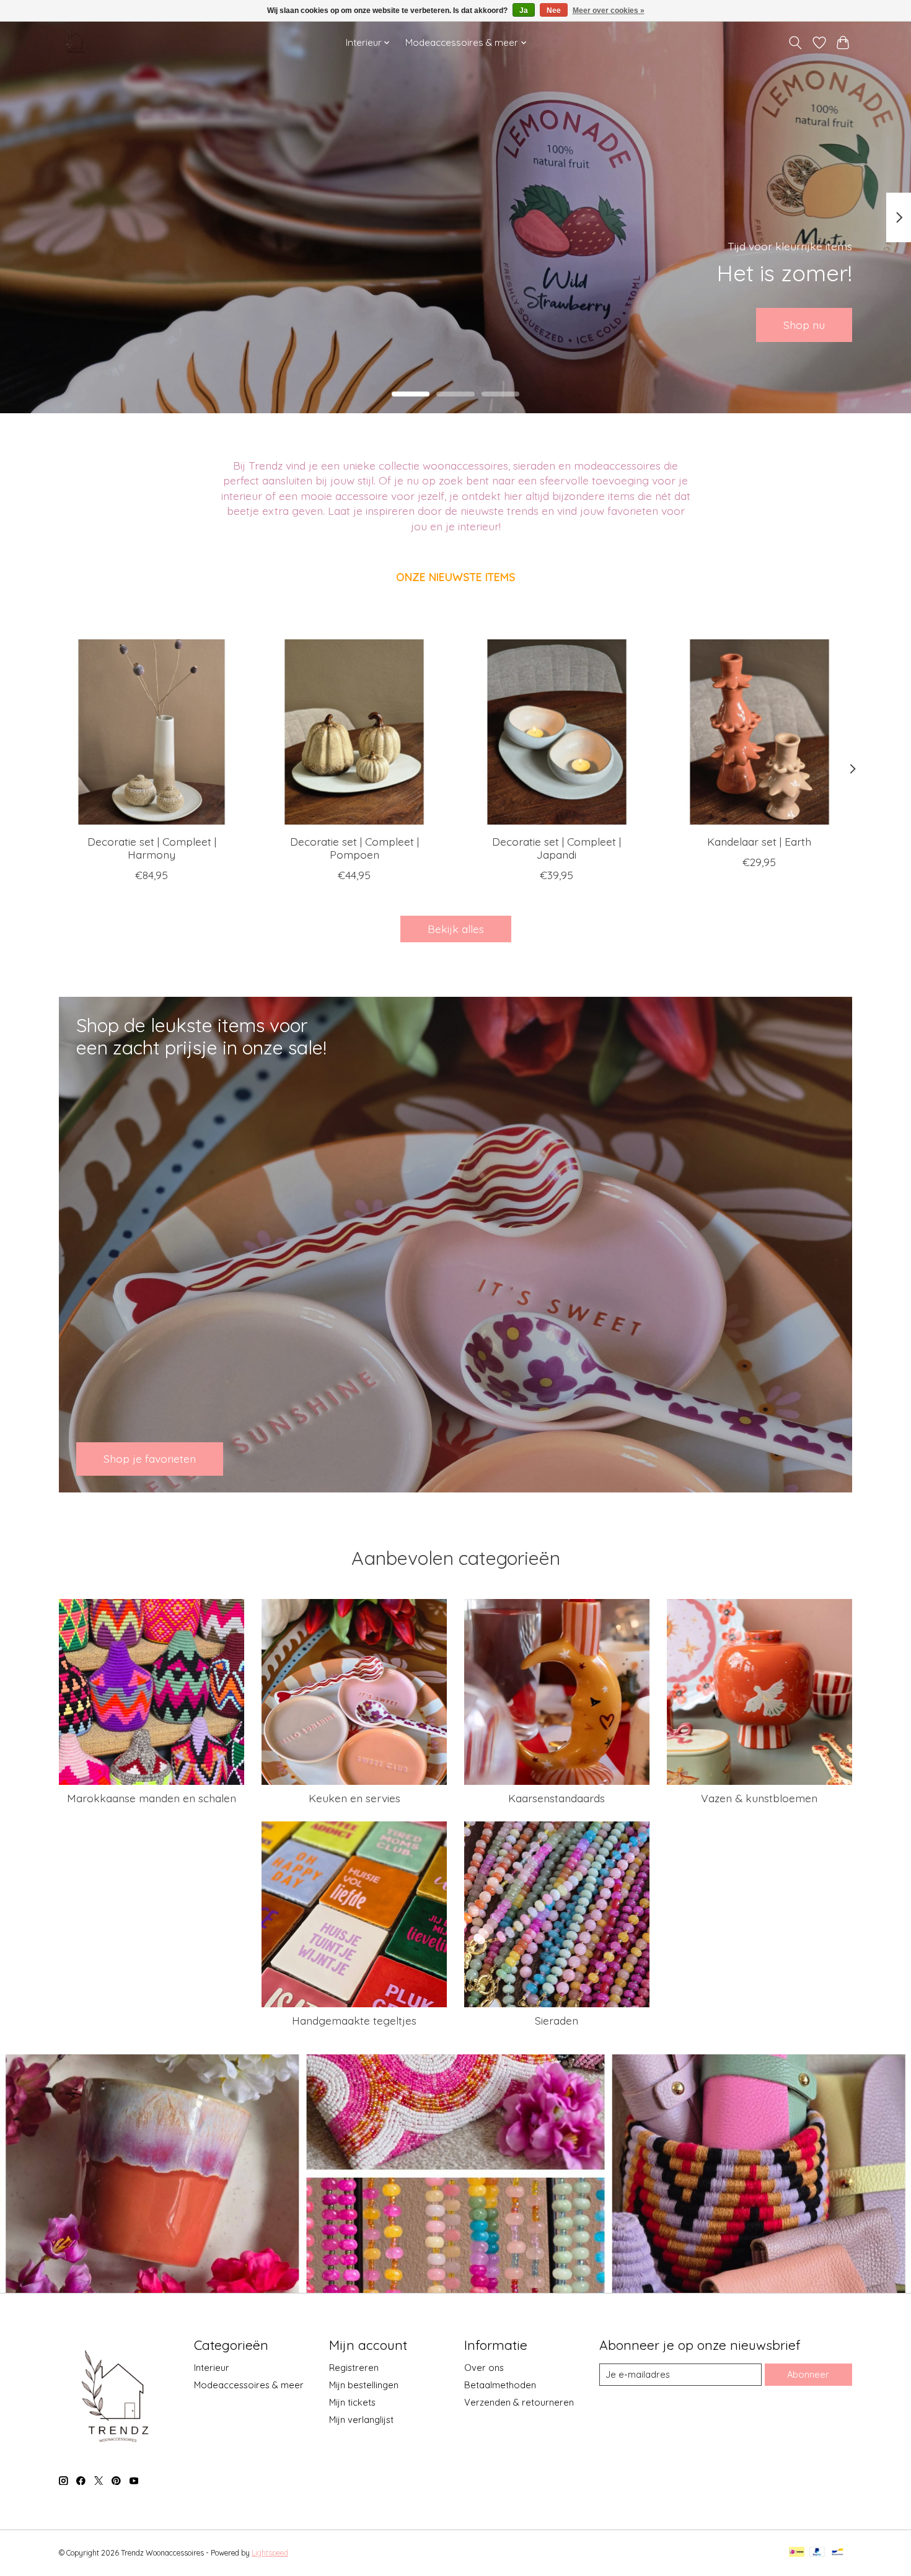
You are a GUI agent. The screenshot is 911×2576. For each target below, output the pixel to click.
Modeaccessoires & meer (249, 2385)
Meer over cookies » (609, 11)
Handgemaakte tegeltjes (354, 2020)
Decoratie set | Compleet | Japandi (557, 848)
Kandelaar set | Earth (759, 841)
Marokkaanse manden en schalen (152, 1798)
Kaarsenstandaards (557, 1798)
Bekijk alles (456, 929)
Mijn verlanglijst (361, 2420)
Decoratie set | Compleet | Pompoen (354, 848)
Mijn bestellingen (364, 2385)
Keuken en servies (354, 1798)
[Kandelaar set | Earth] (759, 732)
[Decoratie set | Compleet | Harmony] (152, 732)
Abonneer (808, 2374)
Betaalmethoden (500, 2385)
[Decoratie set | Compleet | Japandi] (557, 732)
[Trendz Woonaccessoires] (76, 42)
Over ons (484, 2368)
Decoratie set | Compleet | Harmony (152, 848)
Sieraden (557, 2020)
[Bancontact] (838, 2553)
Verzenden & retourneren (519, 2402)
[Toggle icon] (795, 43)
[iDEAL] (797, 2553)
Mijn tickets (352, 2402)
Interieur (212, 2368)
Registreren (354, 2368)
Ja (524, 11)
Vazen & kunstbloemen (759, 1798)
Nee (554, 11)
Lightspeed (270, 2553)
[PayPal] (817, 2553)
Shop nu (804, 325)
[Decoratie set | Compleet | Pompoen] (354, 732)
